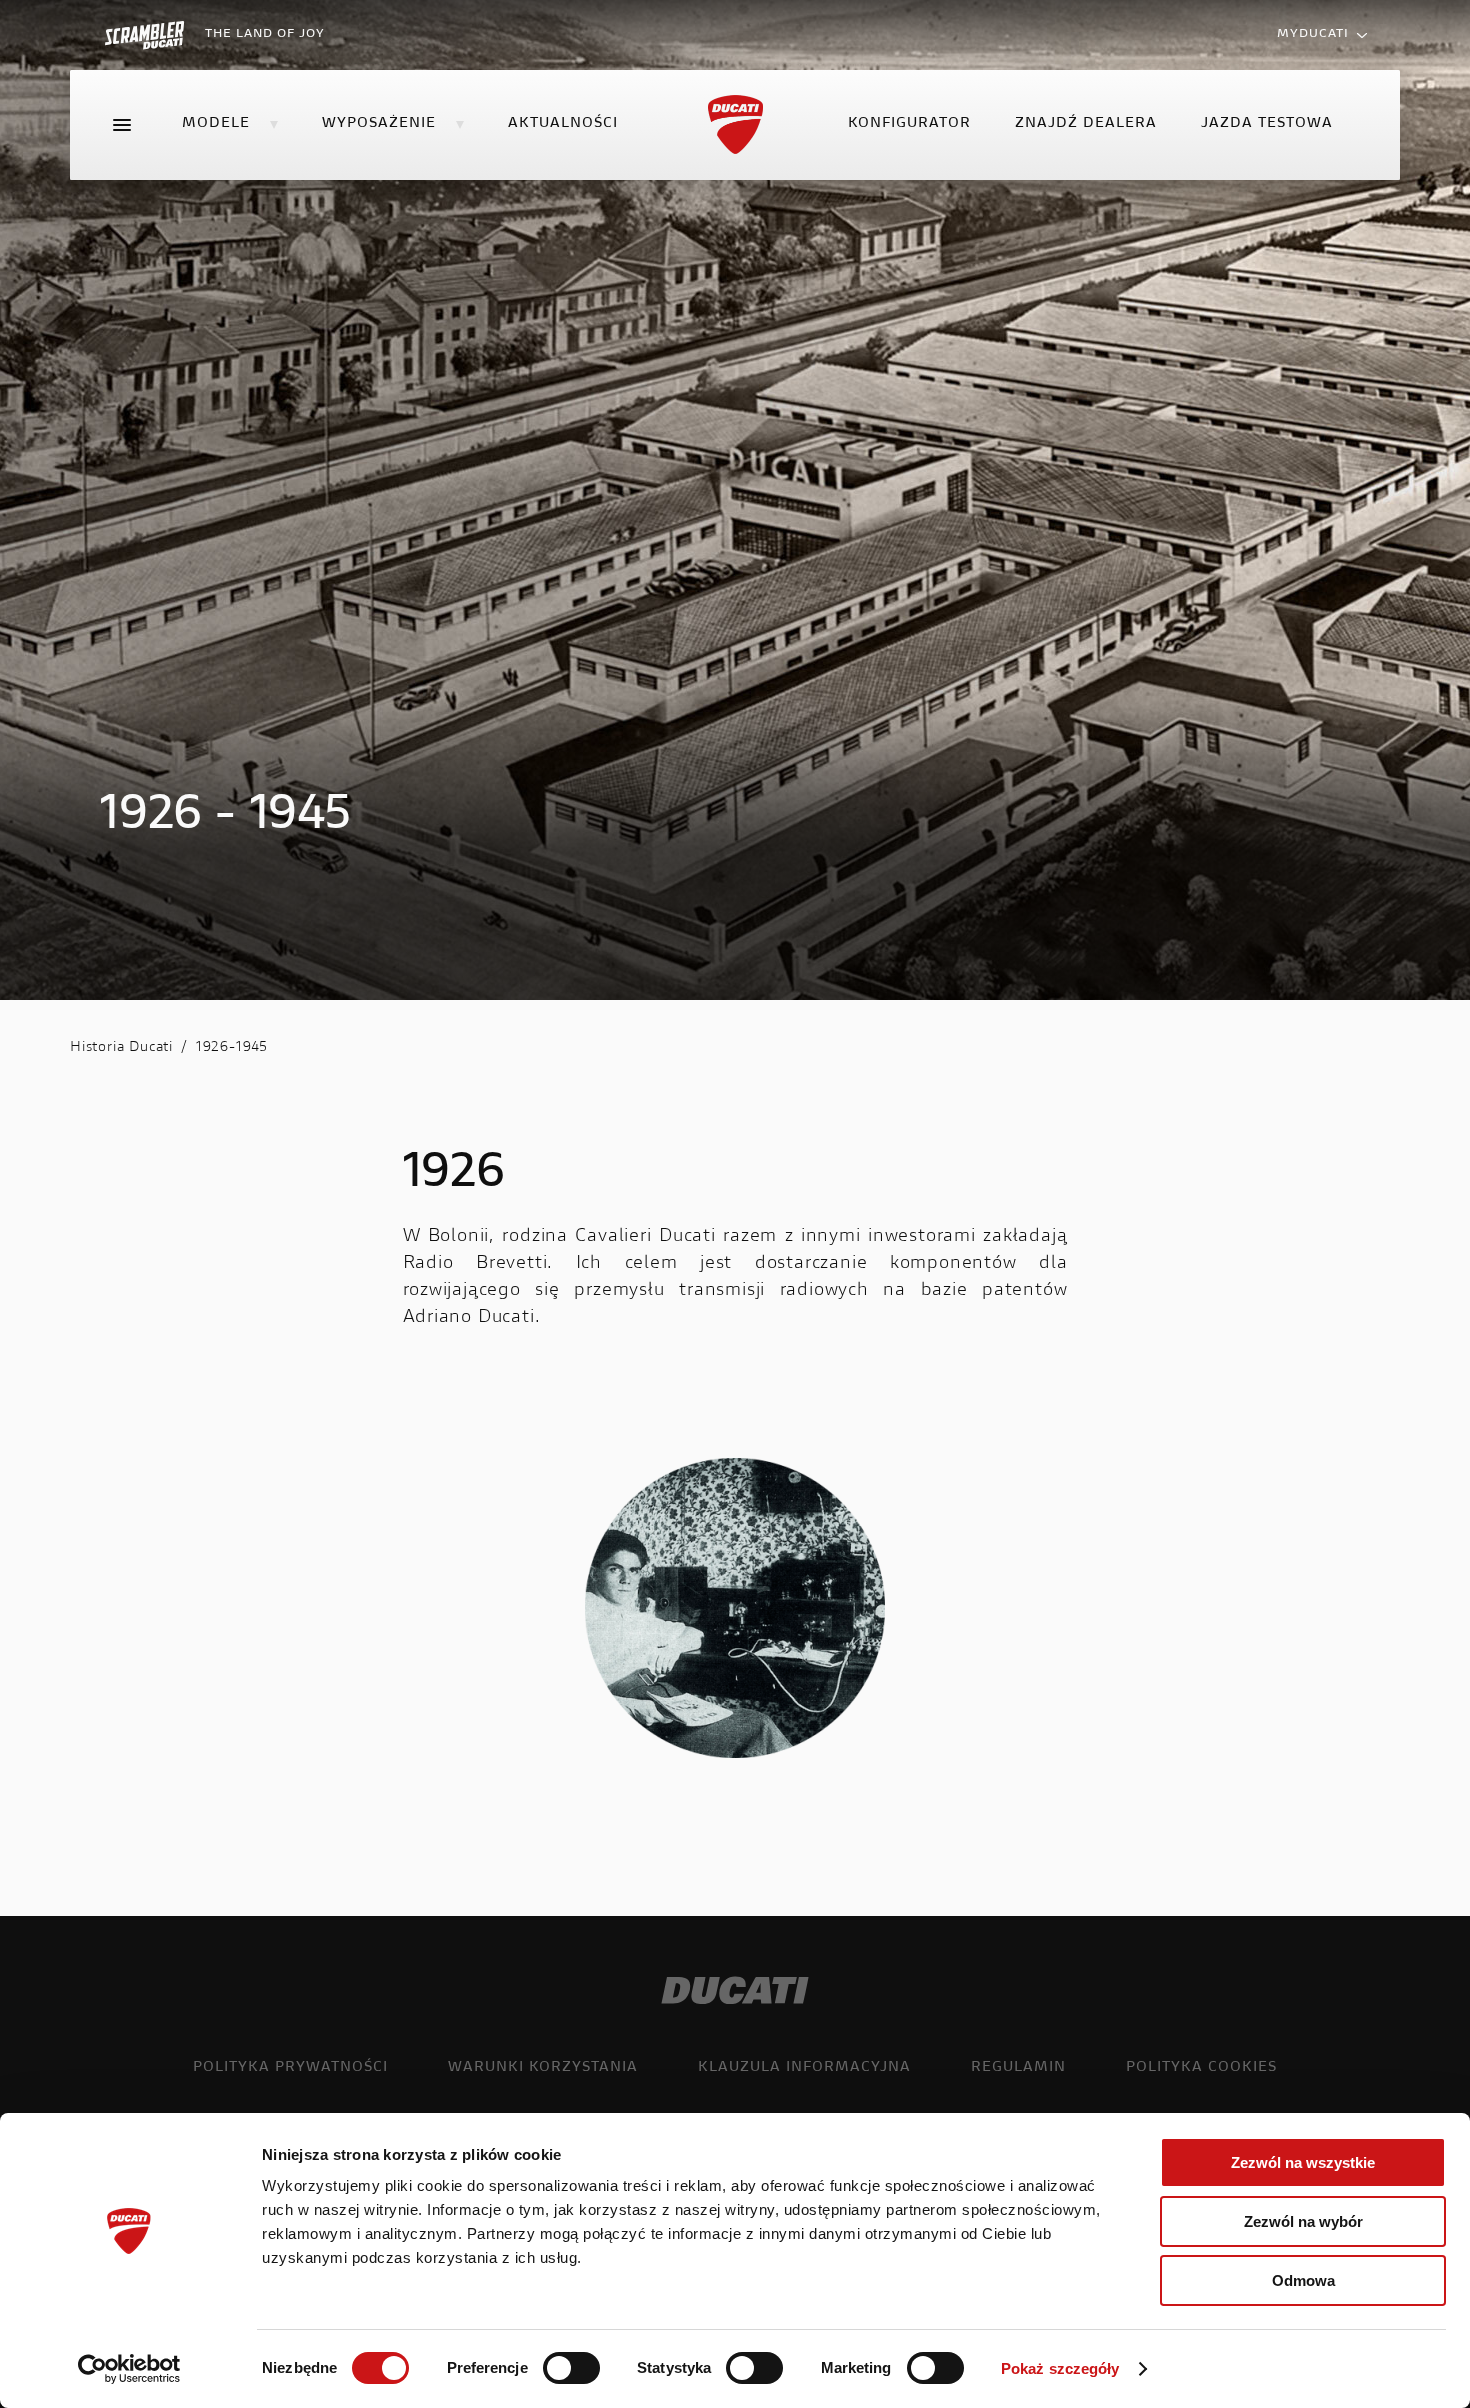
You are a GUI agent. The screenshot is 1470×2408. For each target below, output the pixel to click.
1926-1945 (232, 1048)
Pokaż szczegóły (1060, 2368)
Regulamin (1018, 2068)
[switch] (571, 2368)
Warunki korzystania (543, 2068)
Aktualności (563, 124)
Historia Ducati (121, 1048)
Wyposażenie (379, 124)
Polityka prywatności (290, 2068)
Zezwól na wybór (1303, 2221)
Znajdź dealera (1086, 124)
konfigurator (909, 124)
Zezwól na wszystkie (1303, 2162)
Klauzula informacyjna (804, 2068)
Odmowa (1303, 2280)
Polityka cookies (1201, 2068)
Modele (216, 124)
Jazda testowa (1267, 124)
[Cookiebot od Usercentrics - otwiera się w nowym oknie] (129, 2369)
